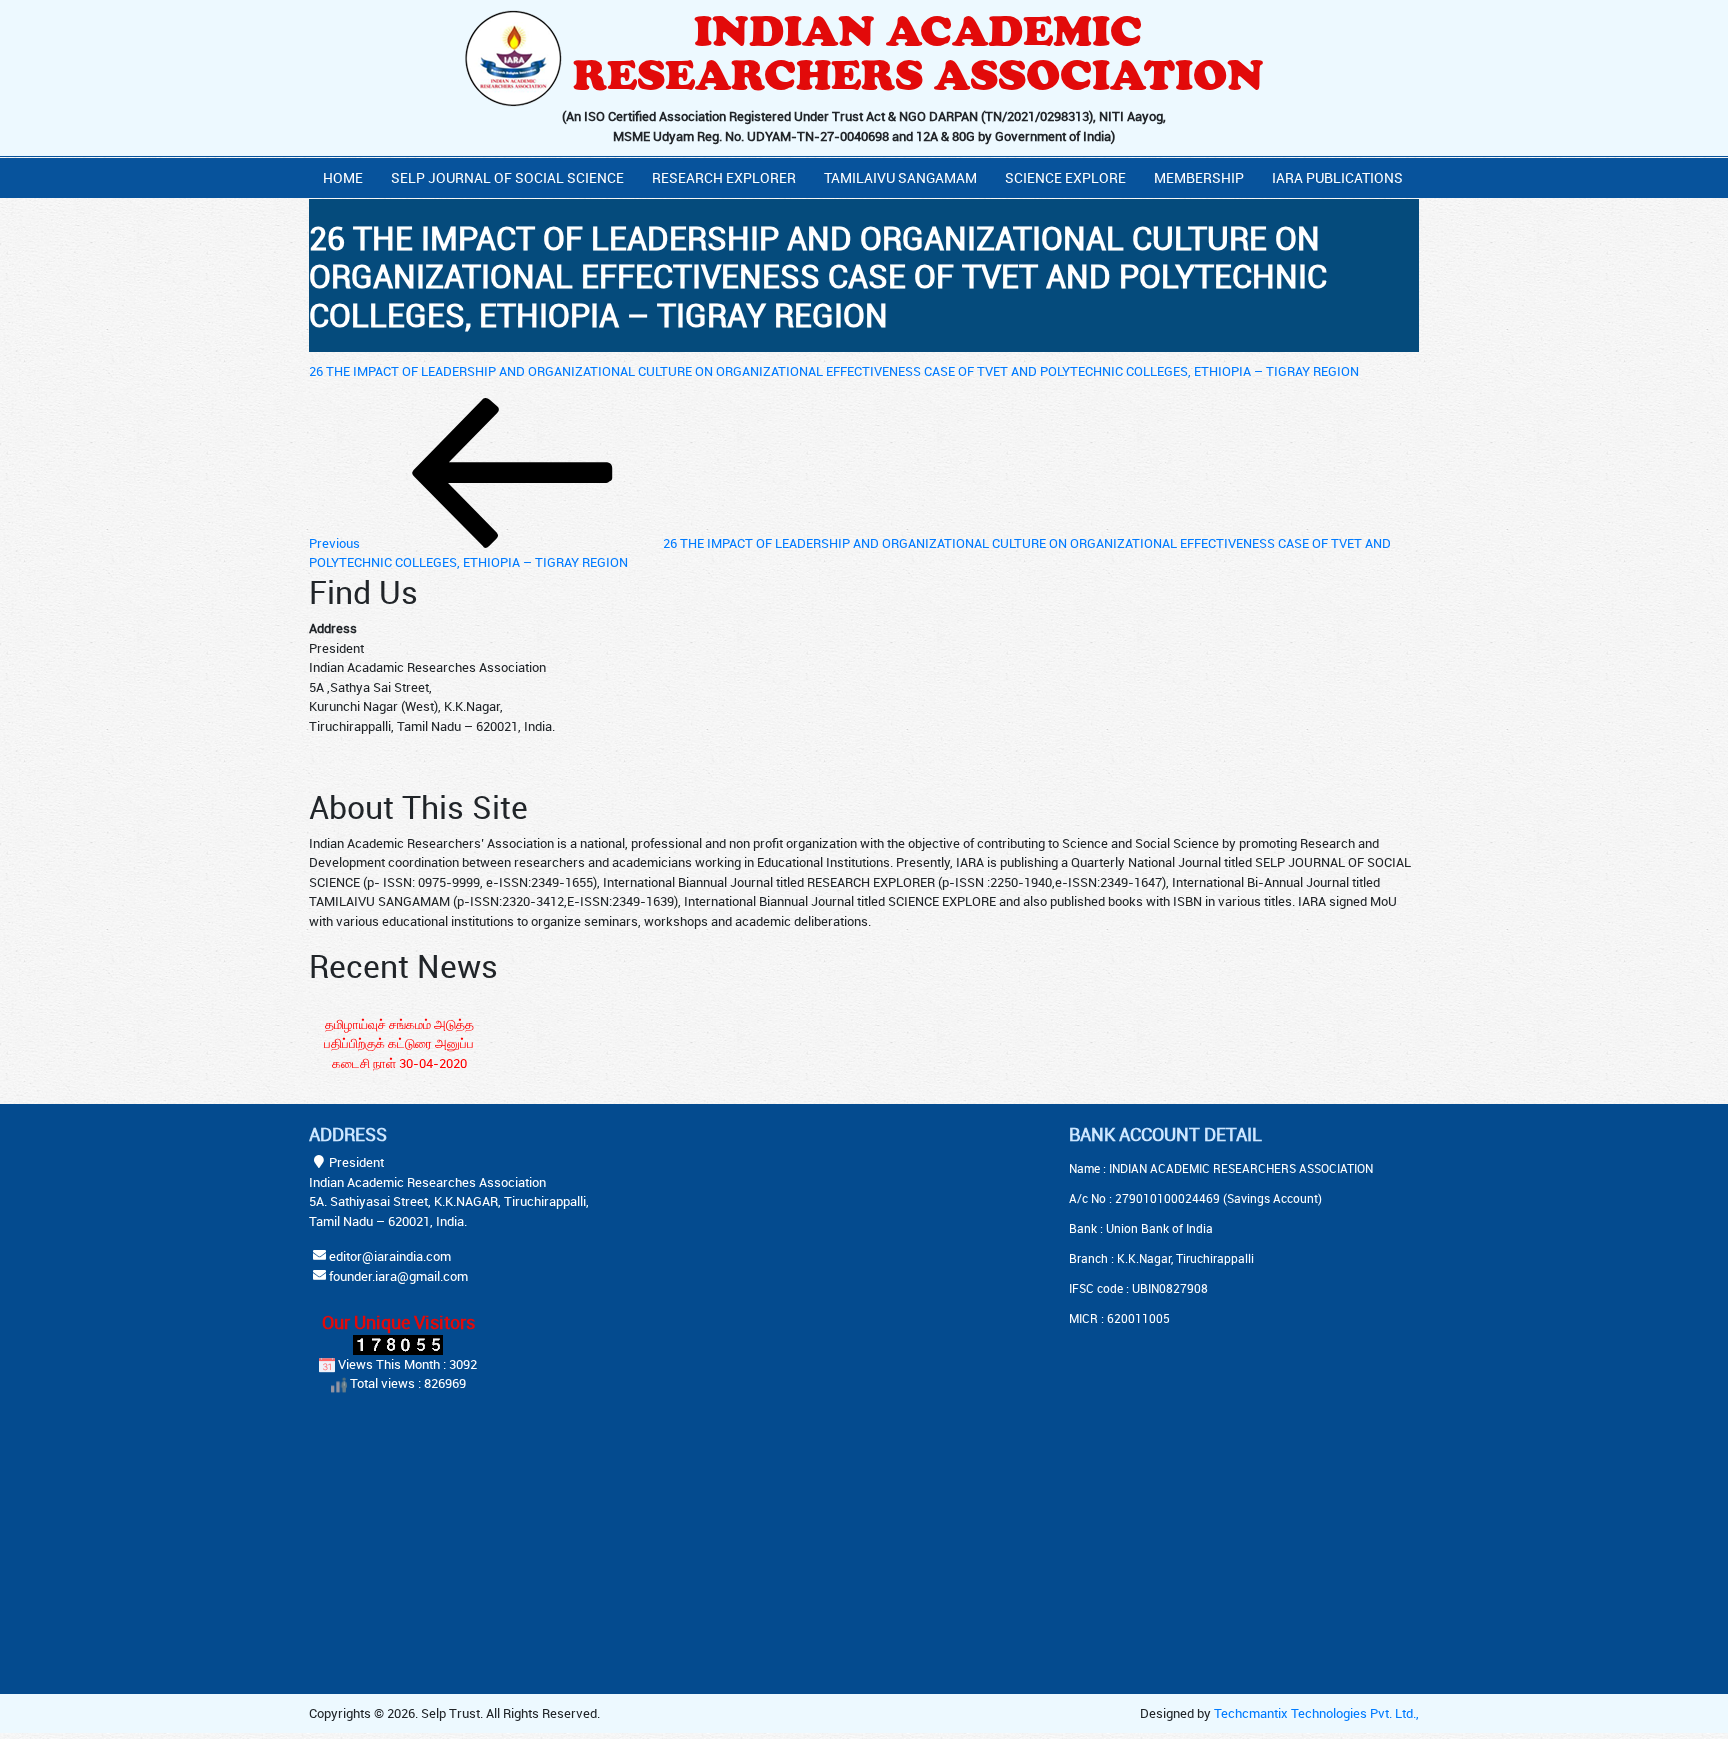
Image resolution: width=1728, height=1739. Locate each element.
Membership (1199, 177)
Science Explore (1065, 177)
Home (343, 177)
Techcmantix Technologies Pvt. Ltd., (1316, 1713)
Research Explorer (724, 177)
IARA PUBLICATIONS (1337, 177)
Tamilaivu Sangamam (900, 177)
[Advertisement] (814, 1249)
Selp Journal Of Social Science (507, 177)
